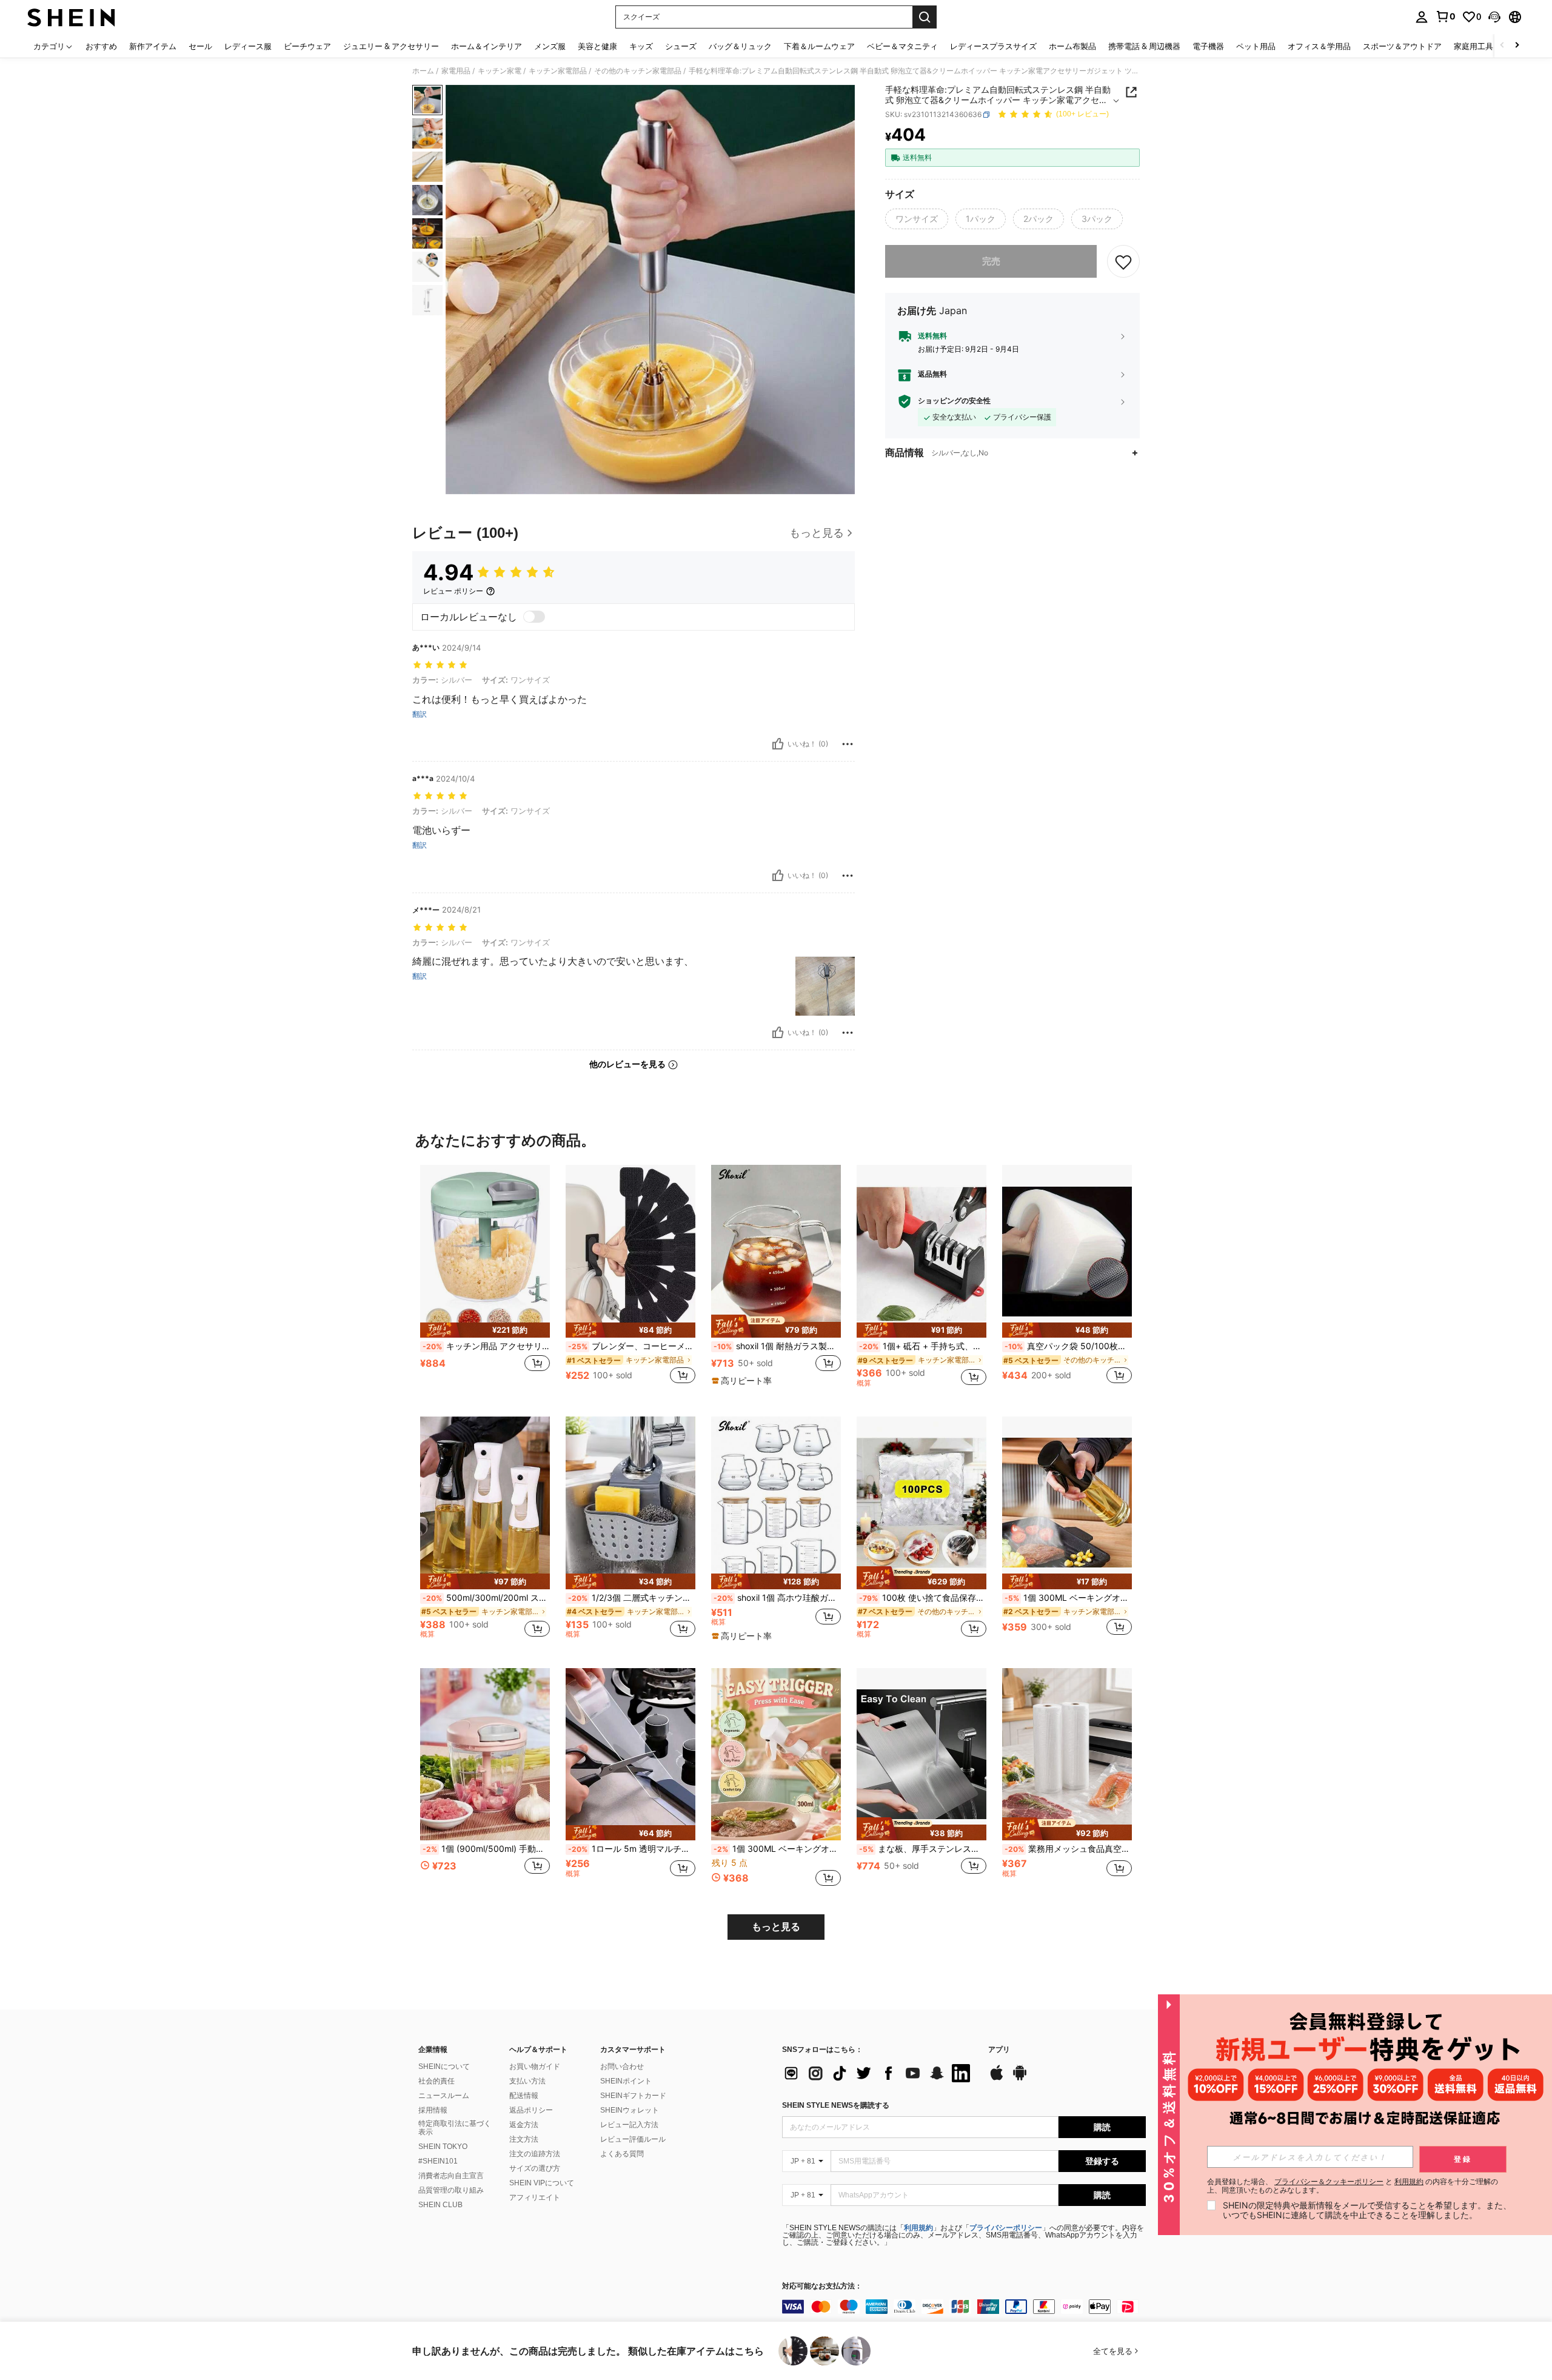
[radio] (917, 219)
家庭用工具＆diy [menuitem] (1483, 46)
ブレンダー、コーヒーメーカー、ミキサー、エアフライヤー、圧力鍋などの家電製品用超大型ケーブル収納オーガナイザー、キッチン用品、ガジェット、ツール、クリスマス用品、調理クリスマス (632, 1346)
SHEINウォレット (630, 2110)
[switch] (534, 617)
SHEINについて (444, 2067)
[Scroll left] (1502, 46)
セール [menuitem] (200, 46)
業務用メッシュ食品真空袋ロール (1068, 1849)
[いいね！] (778, 744)
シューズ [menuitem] (681, 46)
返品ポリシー (531, 2110)
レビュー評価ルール (633, 2139)
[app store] (997, 2079)
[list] (879, 2073)
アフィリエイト (535, 2197)
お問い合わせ (622, 2067)
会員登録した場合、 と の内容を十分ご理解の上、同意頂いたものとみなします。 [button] (1353, 2186)
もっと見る (776, 1927)
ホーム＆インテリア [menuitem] (487, 46)
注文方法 (524, 2139)
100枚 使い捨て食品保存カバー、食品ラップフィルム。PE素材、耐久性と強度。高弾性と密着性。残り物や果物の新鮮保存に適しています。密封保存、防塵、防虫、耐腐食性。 (923, 1598)
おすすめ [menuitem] (101, 46)
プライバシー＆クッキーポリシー (1329, 2181)
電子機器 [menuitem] (1208, 46)
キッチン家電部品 (558, 71)
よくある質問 (622, 2154)
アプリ (999, 2050)
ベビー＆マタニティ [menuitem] (902, 46)
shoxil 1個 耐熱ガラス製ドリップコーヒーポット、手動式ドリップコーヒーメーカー (777, 1346)
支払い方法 (527, 2081)
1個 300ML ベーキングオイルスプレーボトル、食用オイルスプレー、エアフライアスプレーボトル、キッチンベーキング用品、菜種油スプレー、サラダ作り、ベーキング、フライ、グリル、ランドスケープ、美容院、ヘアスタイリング (777, 1849)
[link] (1445, 16)
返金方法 (524, 2125)
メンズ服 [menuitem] (550, 46)
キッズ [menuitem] (641, 46)
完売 (991, 261)
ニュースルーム (444, 2096)
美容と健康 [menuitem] (597, 46)
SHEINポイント (626, 2081)
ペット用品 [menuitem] (1256, 46)
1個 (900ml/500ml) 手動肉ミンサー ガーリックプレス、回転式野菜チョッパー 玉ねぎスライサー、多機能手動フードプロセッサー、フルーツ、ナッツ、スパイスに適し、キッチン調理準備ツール (486, 1849)
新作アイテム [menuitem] (153, 46)
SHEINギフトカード (633, 2096)
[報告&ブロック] (848, 744)
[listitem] (485, 1281)
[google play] (1020, 2079)
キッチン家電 (500, 71)
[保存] (1123, 261)
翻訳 (420, 714)
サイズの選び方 (535, 2168)
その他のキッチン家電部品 (638, 71)
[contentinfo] (964, 2307)
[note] (485, 1330)
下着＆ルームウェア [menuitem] (819, 46)
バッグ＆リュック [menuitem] (740, 46)
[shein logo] (71, 17)
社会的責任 (436, 2081)
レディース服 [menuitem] (248, 46)
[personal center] (1422, 17)
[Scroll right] (1517, 46)
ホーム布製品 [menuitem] (1072, 46)
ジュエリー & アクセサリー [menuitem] (391, 46)
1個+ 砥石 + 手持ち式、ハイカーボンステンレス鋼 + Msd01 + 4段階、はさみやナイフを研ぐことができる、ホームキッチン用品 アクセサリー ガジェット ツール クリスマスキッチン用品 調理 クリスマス (923, 1346)
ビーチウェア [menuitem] (307, 46)
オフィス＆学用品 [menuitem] (1319, 46)
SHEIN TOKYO (443, 2147)
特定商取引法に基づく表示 (455, 2128)
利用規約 (918, 2228)
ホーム (423, 71)
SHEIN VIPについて (542, 2183)
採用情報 (433, 2110)
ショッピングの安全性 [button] (954, 401)
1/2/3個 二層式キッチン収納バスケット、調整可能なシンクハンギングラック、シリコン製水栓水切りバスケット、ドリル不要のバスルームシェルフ (632, 1598)
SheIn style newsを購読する (836, 2105)
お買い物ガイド (535, 2067)
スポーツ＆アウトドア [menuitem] (1402, 46)
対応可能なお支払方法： (822, 2286)
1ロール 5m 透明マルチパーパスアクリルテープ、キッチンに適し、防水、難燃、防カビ (632, 1849)
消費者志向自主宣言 (451, 2176)
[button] (1494, 17)
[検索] (925, 17)
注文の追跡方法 (535, 2154)
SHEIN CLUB (440, 2205)
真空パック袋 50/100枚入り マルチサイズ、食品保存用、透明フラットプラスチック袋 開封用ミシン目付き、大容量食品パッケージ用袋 (1068, 1346)
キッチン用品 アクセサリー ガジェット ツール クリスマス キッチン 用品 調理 (486, 1346)
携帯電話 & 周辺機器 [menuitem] (1144, 46)
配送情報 (524, 2096)
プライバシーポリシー (1006, 2228)
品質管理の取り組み (451, 2190)
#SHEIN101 (438, 2161)
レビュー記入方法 (629, 2125)
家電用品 (456, 71)
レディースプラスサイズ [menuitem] (993, 46)
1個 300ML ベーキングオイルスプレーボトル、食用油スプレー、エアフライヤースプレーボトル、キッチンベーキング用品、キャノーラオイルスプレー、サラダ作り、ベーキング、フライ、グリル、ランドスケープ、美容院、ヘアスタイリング (1068, 1598)
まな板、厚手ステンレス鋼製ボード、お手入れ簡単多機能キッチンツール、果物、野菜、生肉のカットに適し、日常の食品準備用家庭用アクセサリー (923, 1849)
